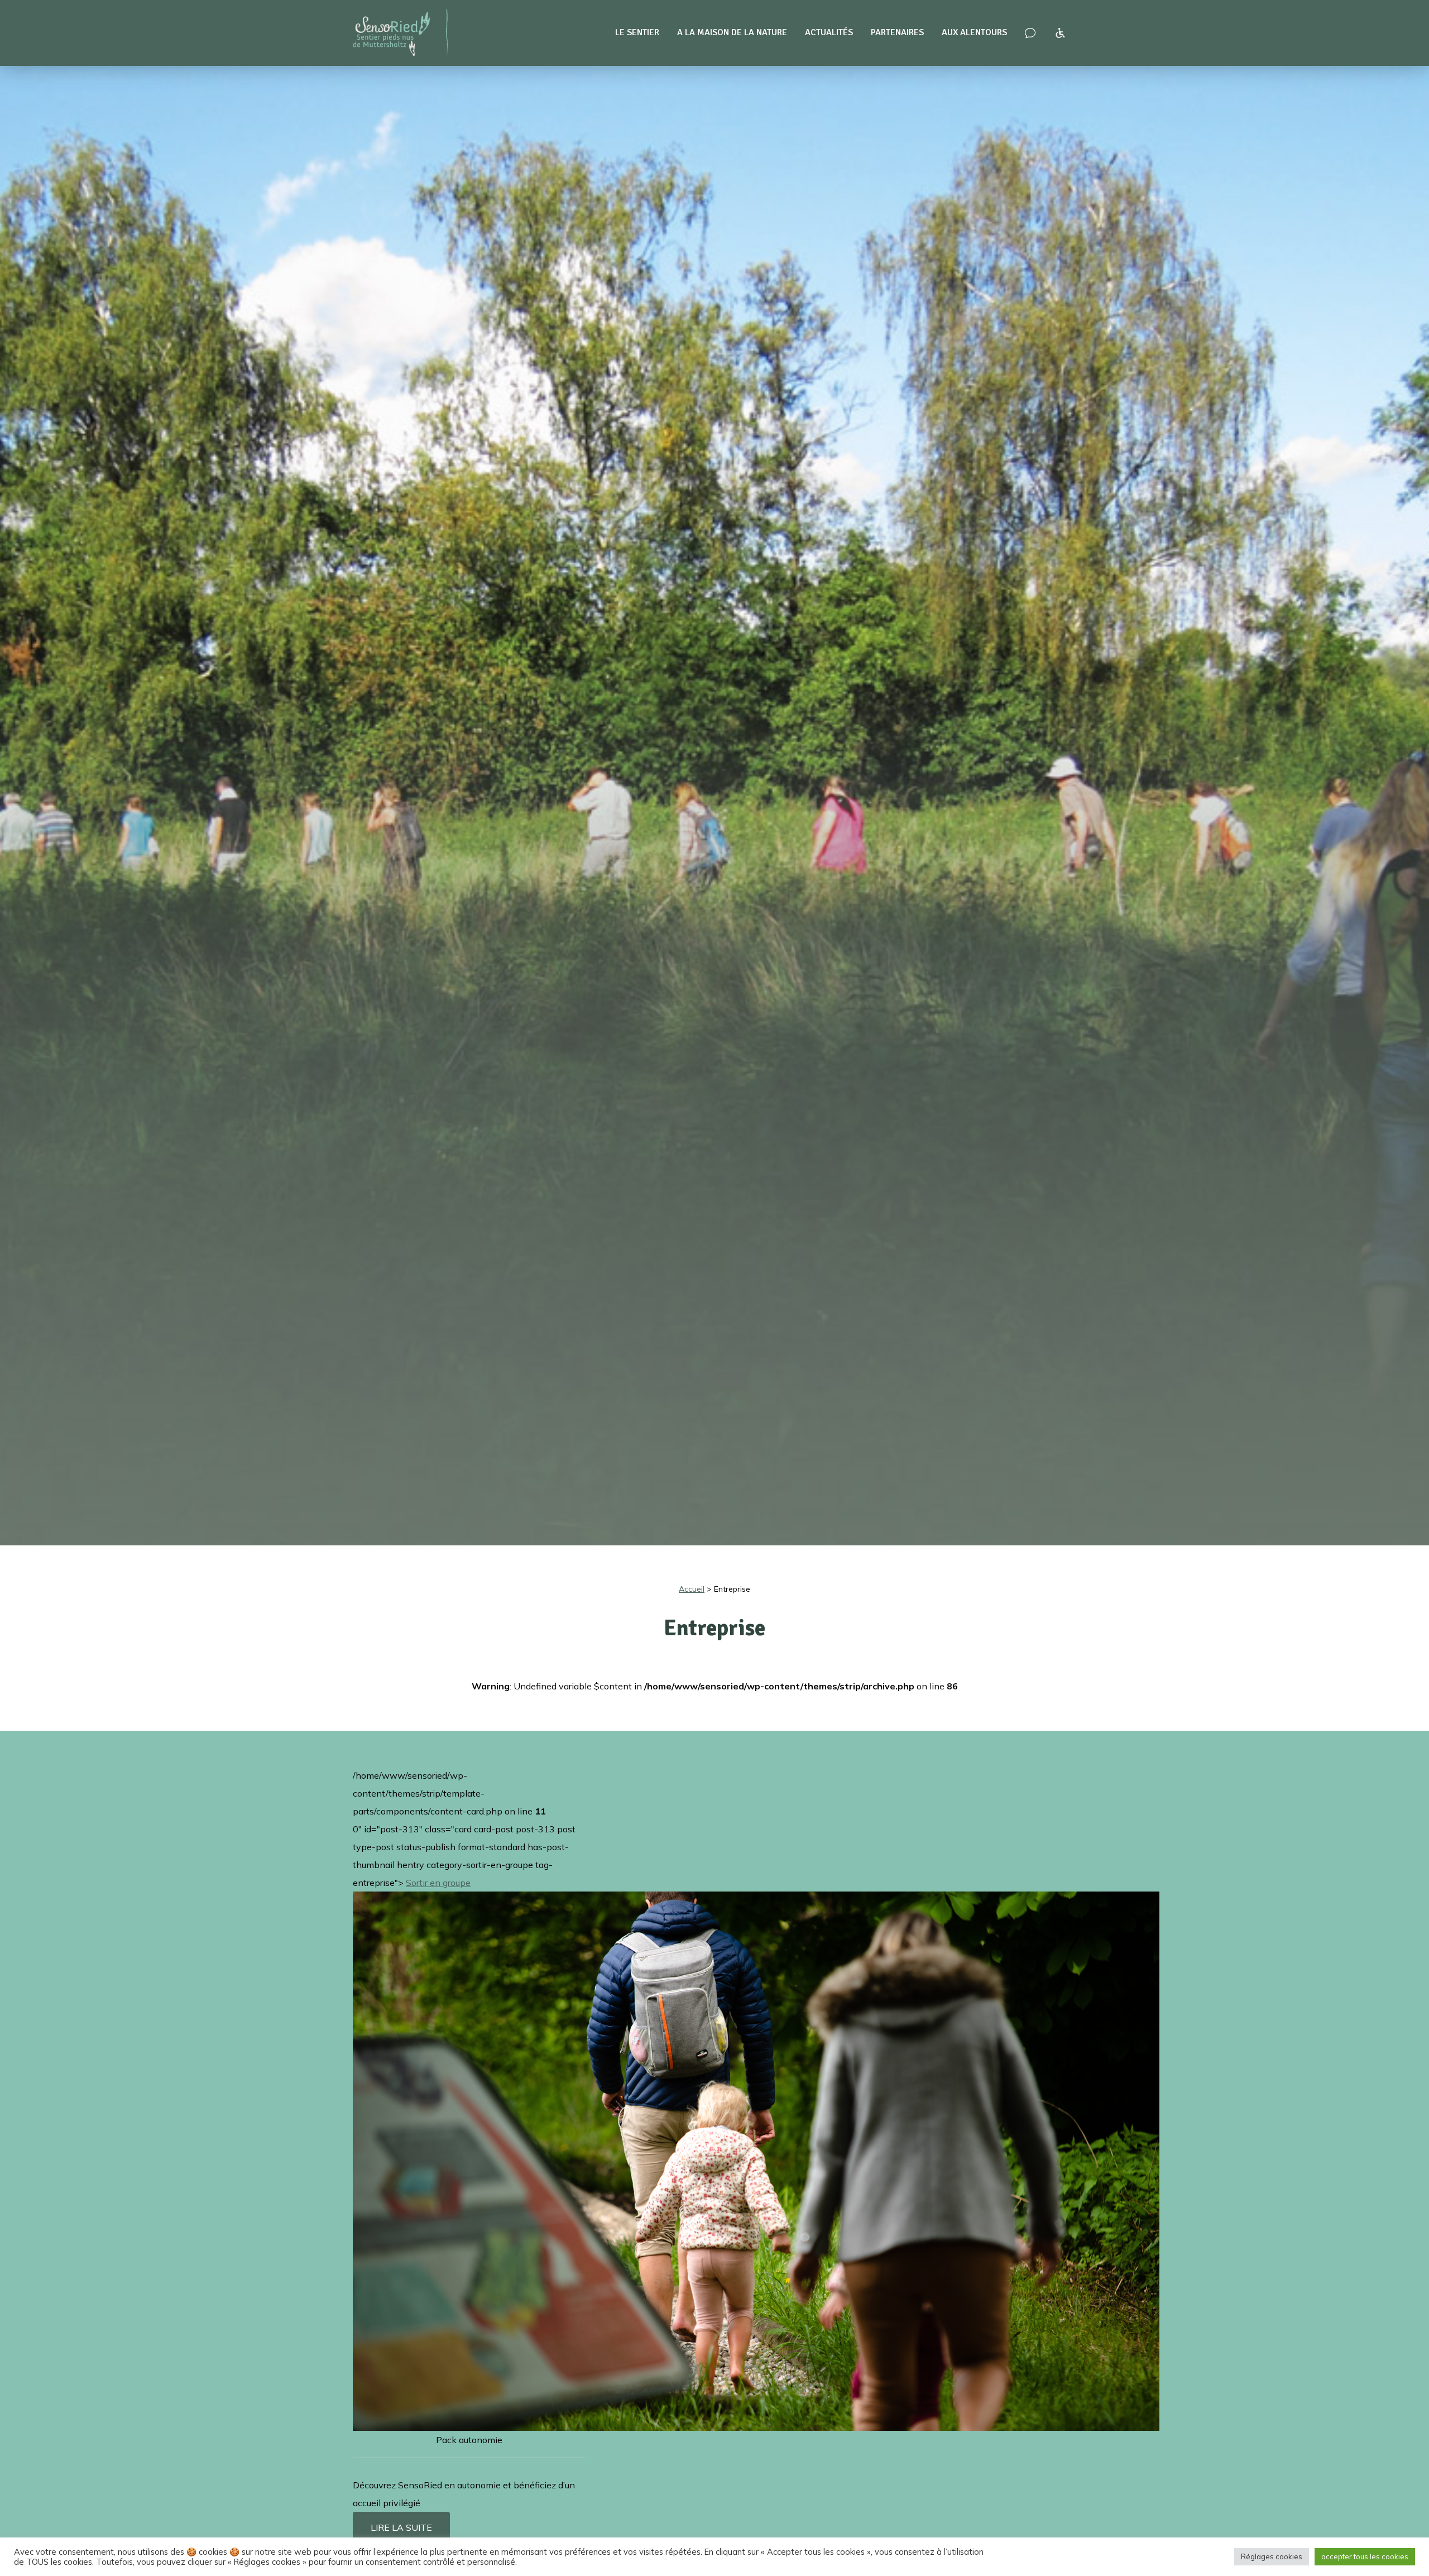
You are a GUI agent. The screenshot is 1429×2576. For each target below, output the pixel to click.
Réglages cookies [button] (1272, 2556)
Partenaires (897, 32)
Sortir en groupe (438, 1883)
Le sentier (637, 32)
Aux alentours (974, 32)
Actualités (829, 32)
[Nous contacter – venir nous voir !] (1030, 33)
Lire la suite (401, 2527)
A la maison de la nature (732, 32)
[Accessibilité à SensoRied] (1060, 33)
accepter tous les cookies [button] (1365, 2556)
